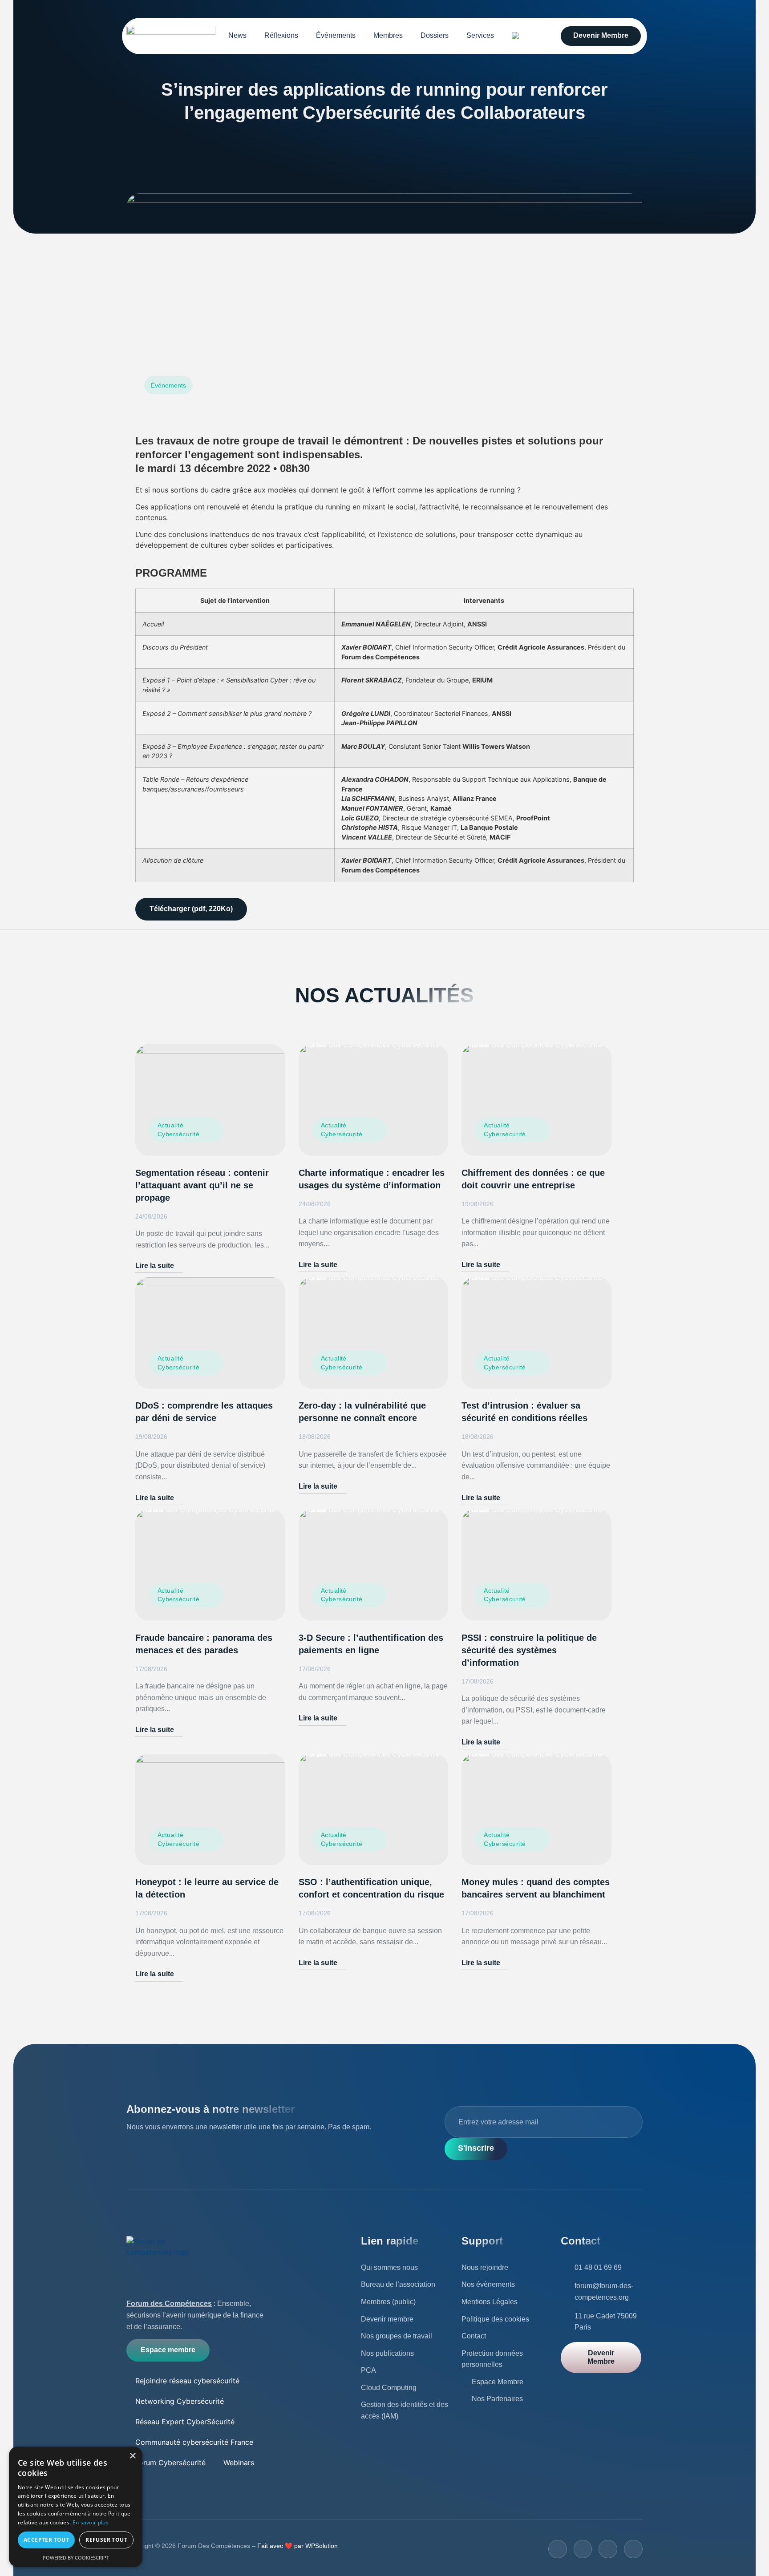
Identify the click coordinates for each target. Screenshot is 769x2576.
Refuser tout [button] (106, 2540)
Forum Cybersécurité (170, 2463)
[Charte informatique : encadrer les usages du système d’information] (374, 1100)
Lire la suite (155, 1266)
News (237, 35)
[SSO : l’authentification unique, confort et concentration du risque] (374, 1809)
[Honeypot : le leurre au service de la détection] (210, 1809)
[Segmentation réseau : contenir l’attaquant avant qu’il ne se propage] (210, 1100)
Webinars (239, 2463)
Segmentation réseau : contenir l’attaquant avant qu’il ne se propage (202, 1185)
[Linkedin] (633, 2549)
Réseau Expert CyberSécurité (185, 2422)
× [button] (132, 2456)
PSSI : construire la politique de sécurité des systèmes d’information (529, 1650)
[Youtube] (608, 2549)
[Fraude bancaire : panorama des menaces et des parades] (210, 1565)
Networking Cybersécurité (180, 2401)
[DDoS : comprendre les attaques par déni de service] (210, 1333)
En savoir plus (91, 2522)
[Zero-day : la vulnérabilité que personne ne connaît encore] (374, 1333)
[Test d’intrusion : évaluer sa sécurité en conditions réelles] (536, 1333)
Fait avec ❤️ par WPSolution (297, 2546)
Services (480, 35)
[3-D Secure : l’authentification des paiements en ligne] (374, 1565)
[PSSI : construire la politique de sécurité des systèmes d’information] (536, 1565)
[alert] (76, 2507)
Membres (388, 35)
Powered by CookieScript (76, 2558)
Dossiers (435, 35)
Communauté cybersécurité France (194, 2442)
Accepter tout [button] (46, 2540)
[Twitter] (583, 2549)
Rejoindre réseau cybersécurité (187, 2381)
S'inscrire (476, 2148)
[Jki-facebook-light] (558, 2549)
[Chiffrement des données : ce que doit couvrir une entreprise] (536, 1100)
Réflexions (281, 35)
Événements (336, 35)
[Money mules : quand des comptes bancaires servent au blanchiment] (536, 1809)
